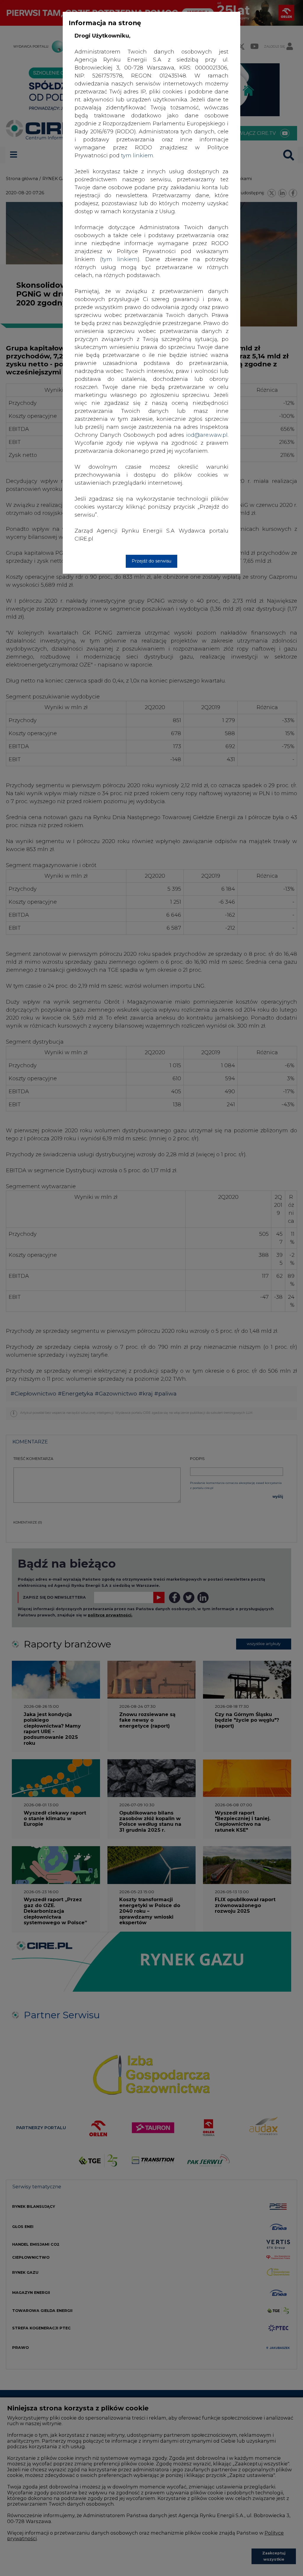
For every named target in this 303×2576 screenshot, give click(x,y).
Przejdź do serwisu (151, 561)
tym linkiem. (138, 156)
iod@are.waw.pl (207, 435)
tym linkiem (120, 259)
